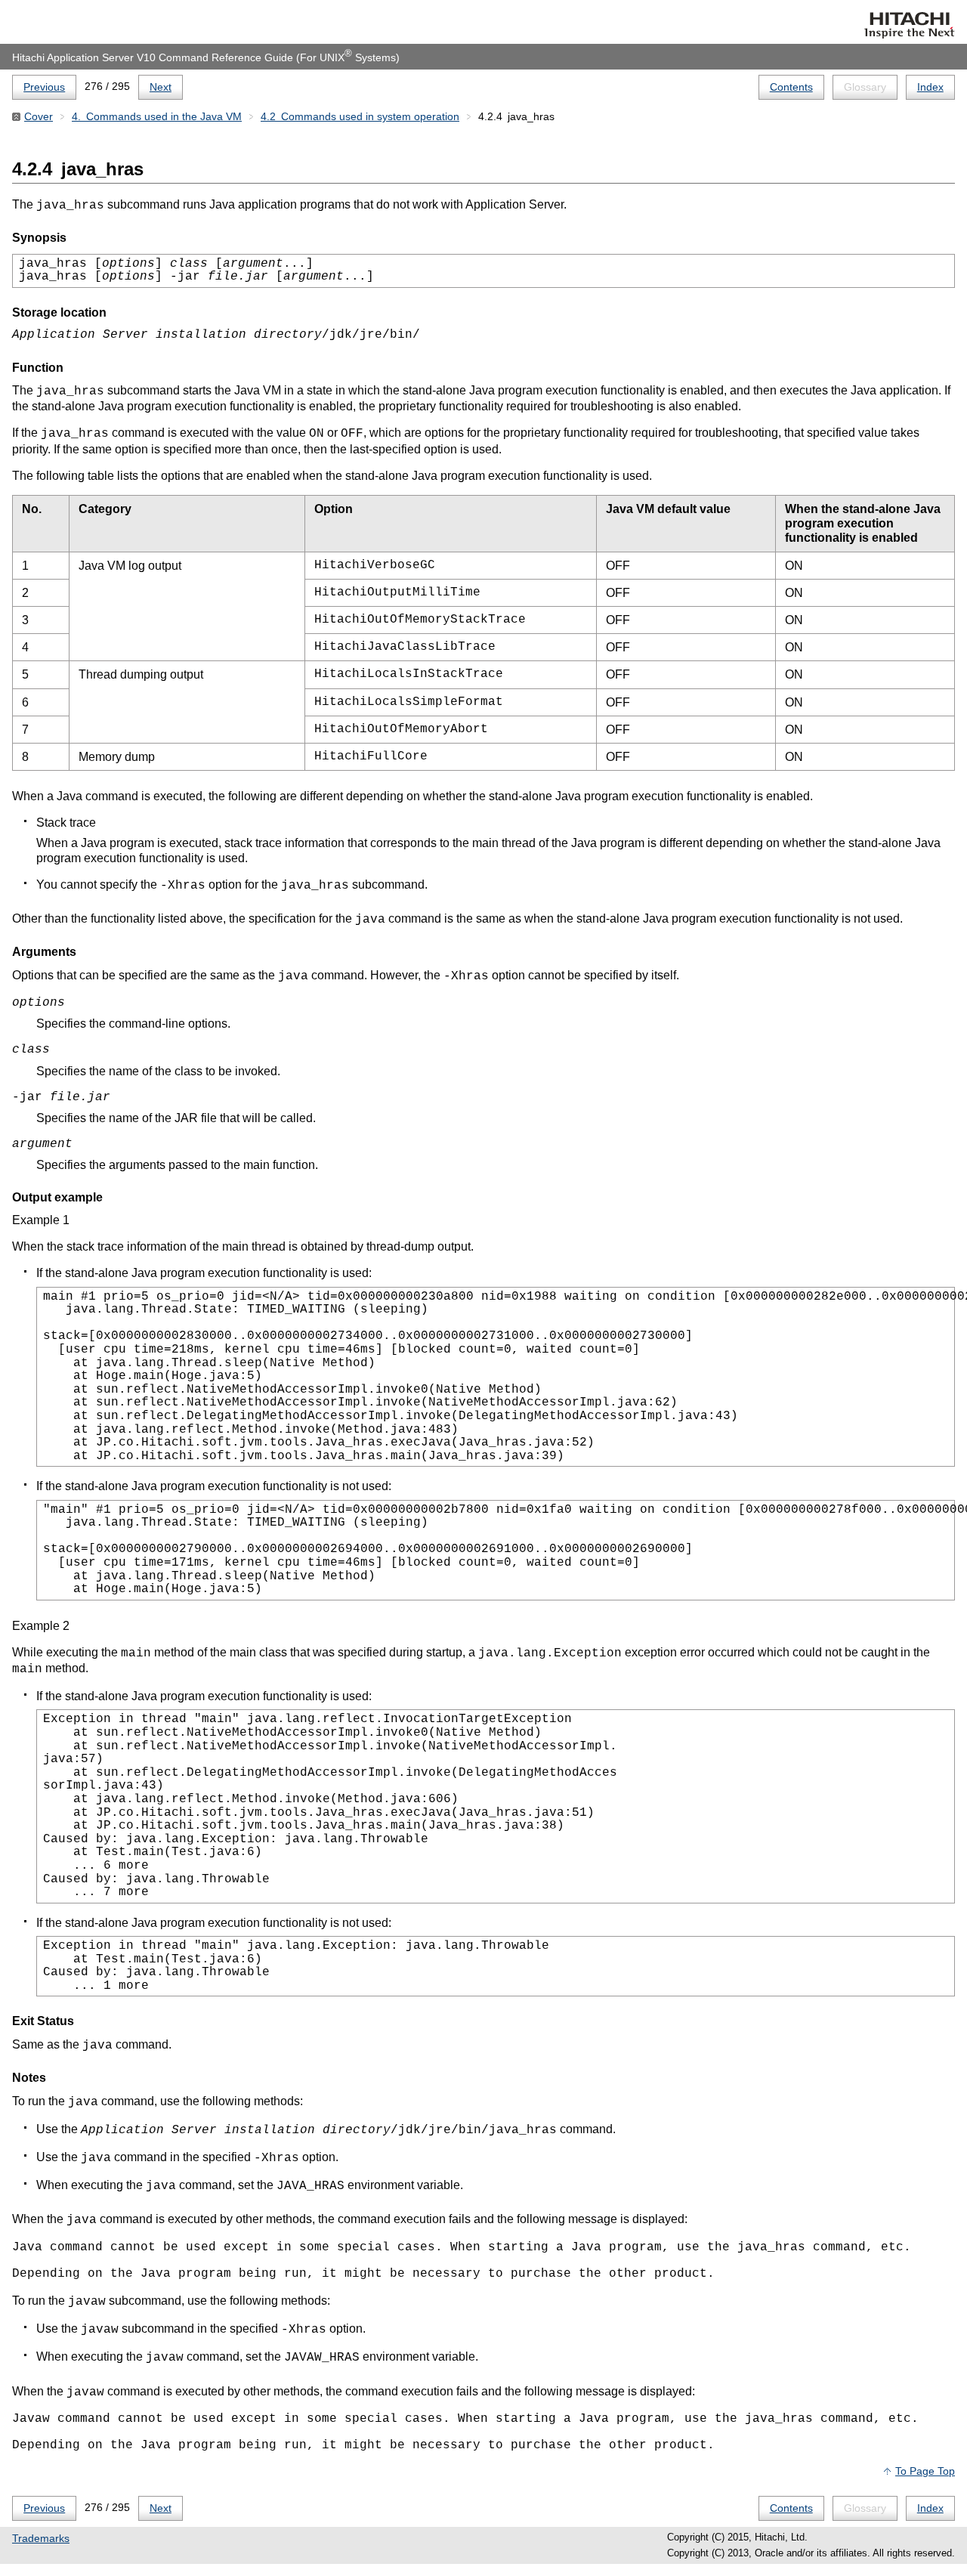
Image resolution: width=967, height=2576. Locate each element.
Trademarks (41, 2538)
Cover (39, 116)
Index (930, 87)
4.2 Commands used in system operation (360, 116)
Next (161, 87)
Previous (44, 87)
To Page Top (925, 2471)
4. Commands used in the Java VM (157, 116)
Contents (791, 87)
